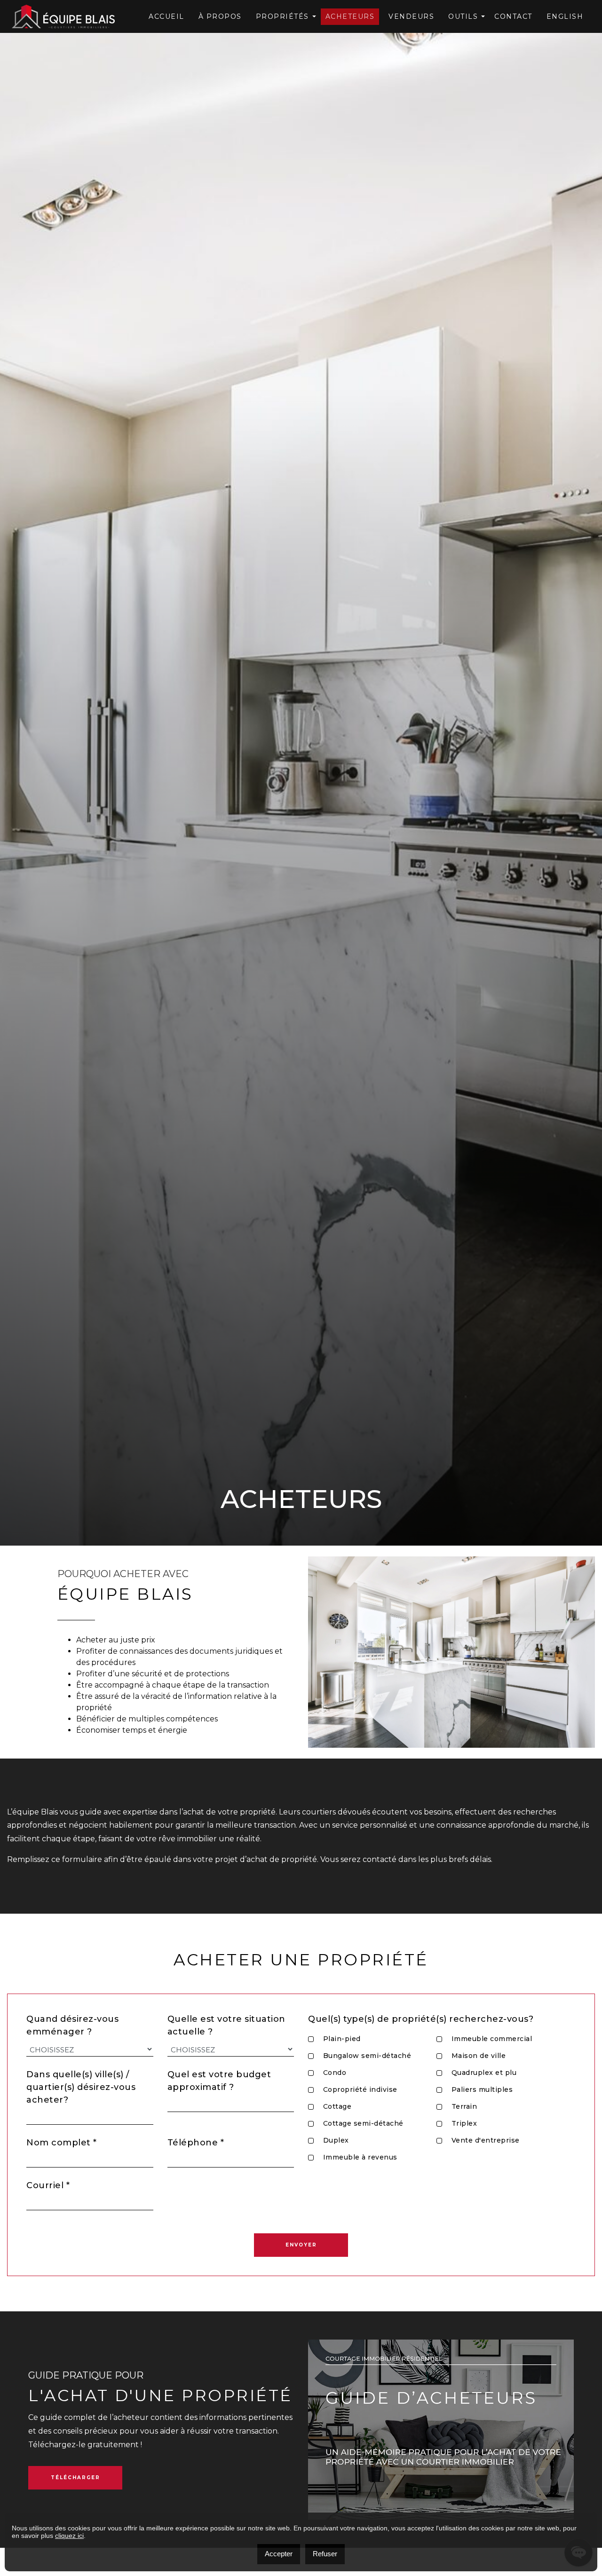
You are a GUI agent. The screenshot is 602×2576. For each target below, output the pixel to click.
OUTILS (463, 16)
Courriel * (48, 2185)
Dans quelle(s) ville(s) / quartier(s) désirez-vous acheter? (81, 2087)
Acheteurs (350, 16)
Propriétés (282, 16)
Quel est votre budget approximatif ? (219, 2081)
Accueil (166, 16)
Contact (513, 16)
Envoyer (301, 2245)
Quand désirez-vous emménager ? (72, 2025)
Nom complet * (62, 2143)
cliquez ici (69, 2536)
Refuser (325, 2554)
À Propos (220, 16)
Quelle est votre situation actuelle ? (226, 2025)
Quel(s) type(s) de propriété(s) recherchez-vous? (421, 2019)
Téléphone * (196, 2143)
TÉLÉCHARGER (75, 2478)
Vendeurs (411, 16)
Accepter (279, 2554)
